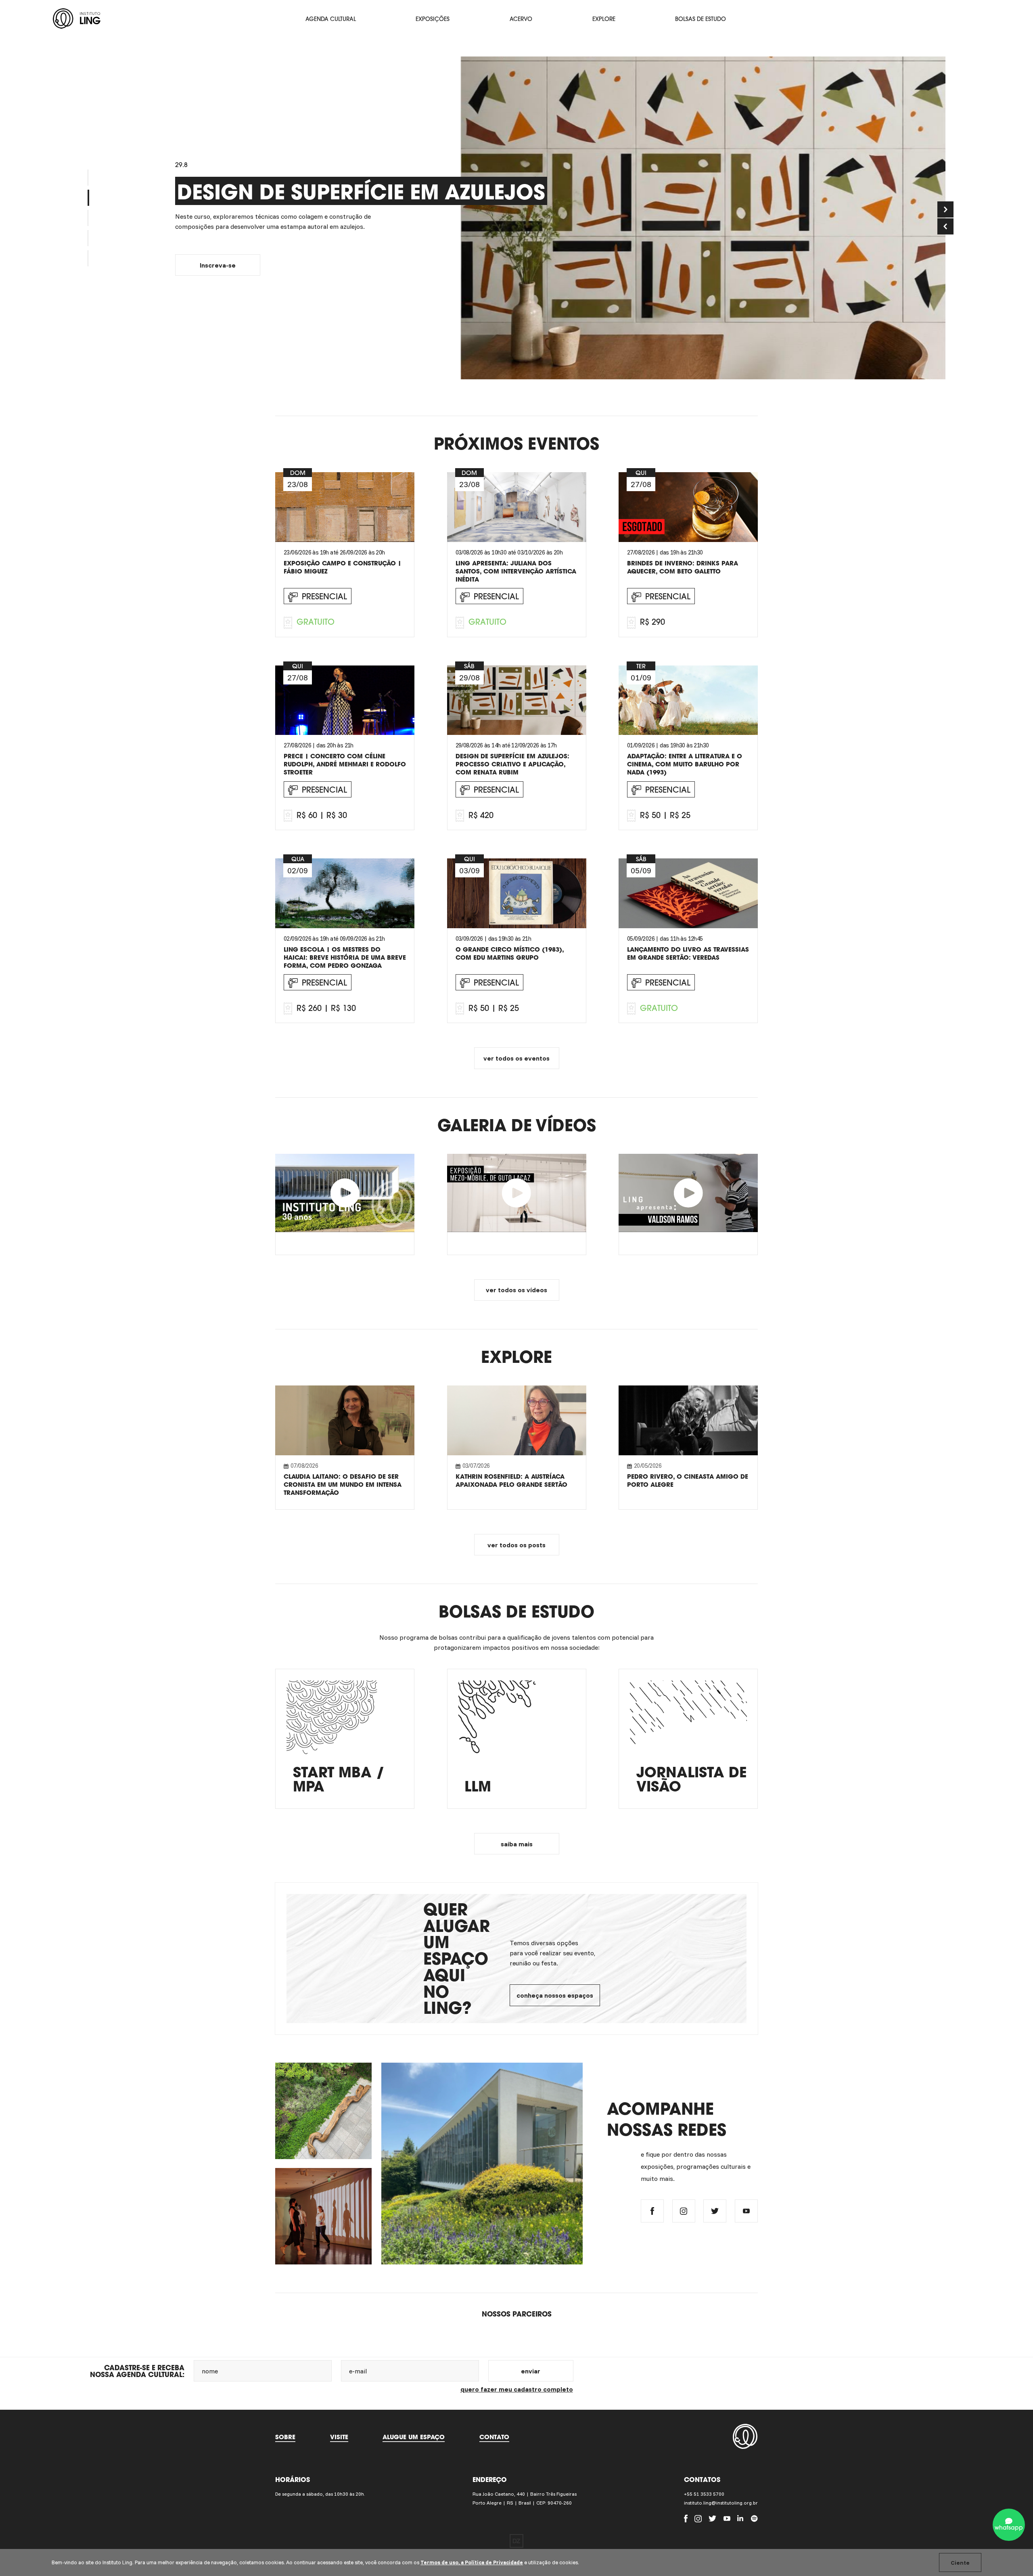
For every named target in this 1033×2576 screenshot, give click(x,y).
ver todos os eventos (516, 1058)
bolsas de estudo (701, 19)
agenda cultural (331, 19)
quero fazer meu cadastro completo (517, 2389)
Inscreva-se (218, 270)
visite (339, 2437)
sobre (285, 2437)
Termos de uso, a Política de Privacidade (472, 2562)
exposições (433, 19)
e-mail (358, 2371)
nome (210, 2371)
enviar (531, 2371)
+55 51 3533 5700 (704, 2494)
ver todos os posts (516, 1545)
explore (604, 19)
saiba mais (517, 1844)
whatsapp (1009, 2528)
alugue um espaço (414, 2437)
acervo (521, 19)
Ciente (960, 2563)
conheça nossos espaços (555, 1995)
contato (494, 2437)
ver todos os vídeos (516, 1290)
